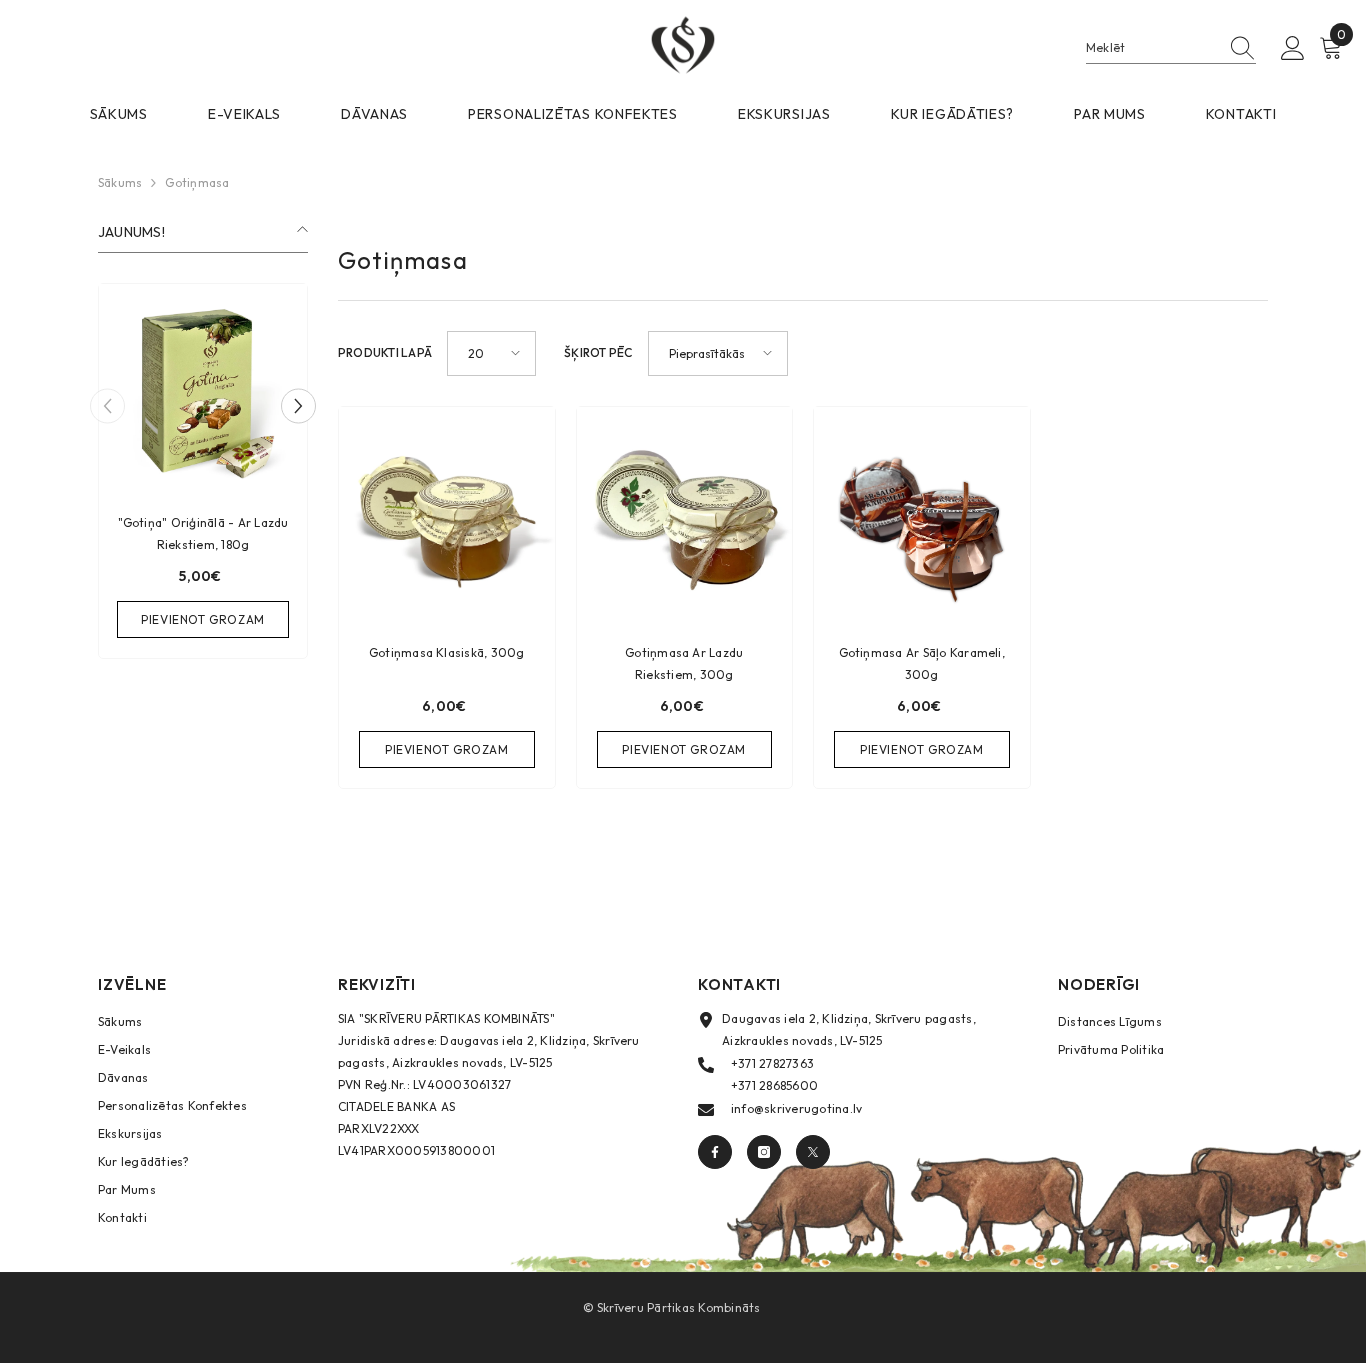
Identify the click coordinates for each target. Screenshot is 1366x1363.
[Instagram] (764, 1152)
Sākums (120, 182)
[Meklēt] (1171, 48)
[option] (203, 476)
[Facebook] (715, 1152)
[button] (298, 406)
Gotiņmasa (197, 182)
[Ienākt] (1293, 49)
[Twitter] (813, 1152)
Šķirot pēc (598, 352)
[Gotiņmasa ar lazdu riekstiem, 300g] (685, 515)
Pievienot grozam (203, 619)
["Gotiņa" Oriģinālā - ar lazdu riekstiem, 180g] (203, 388)
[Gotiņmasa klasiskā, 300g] (447, 515)
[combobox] (1152, 48)
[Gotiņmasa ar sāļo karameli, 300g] (922, 515)
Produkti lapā (385, 352)
